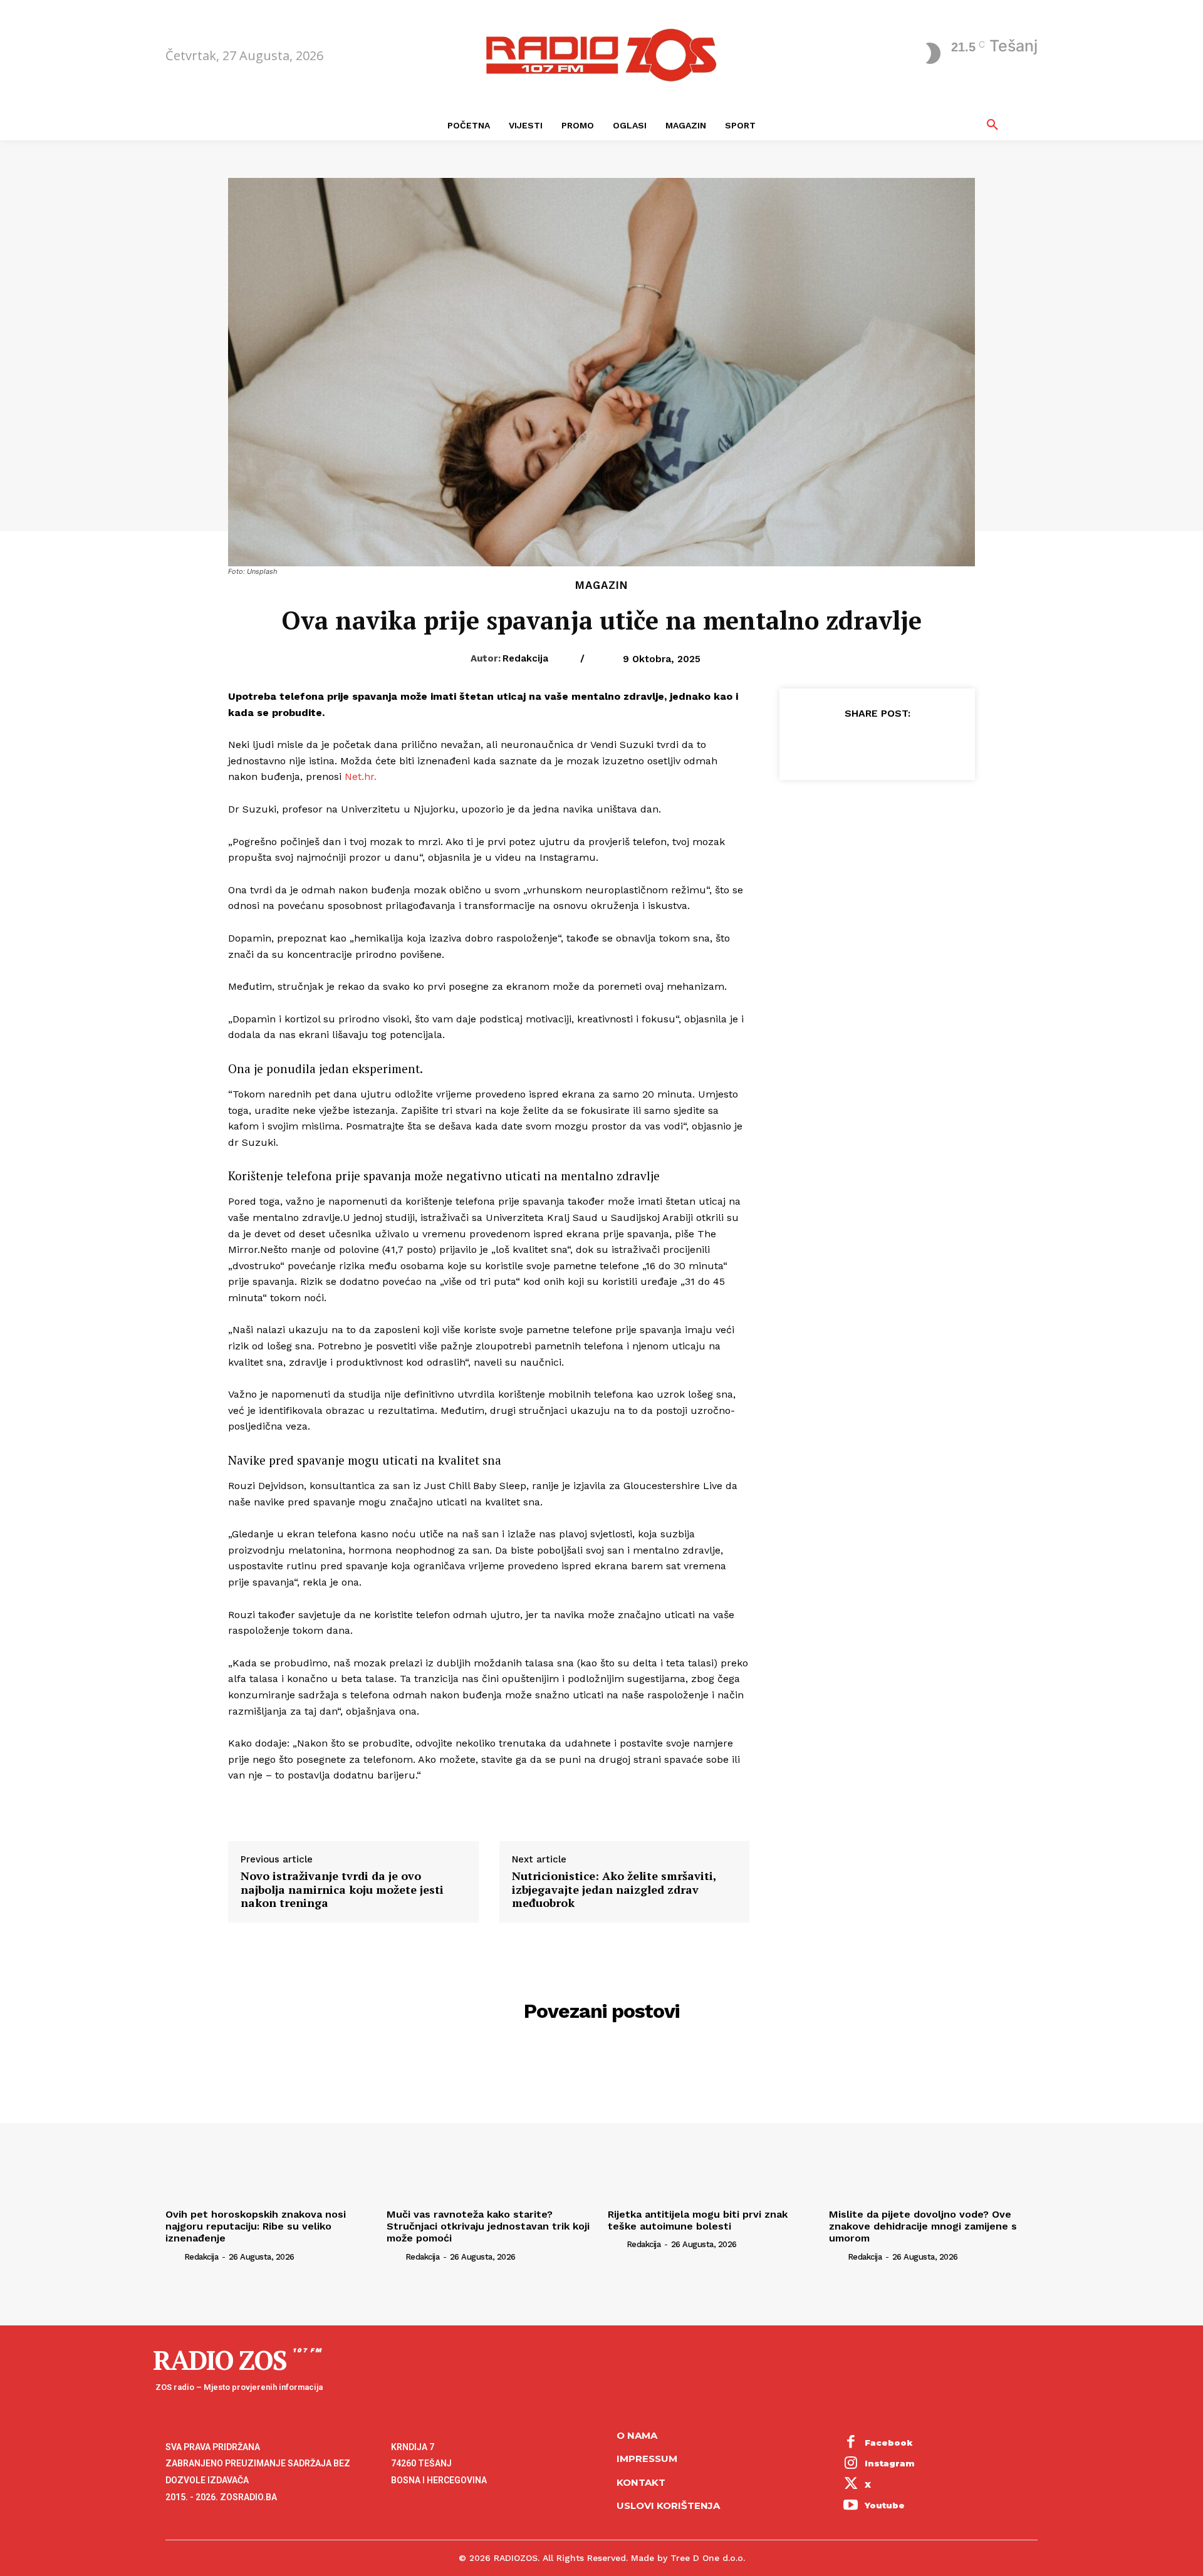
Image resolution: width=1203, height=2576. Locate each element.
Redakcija (525, 658)
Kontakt (641, 2482)
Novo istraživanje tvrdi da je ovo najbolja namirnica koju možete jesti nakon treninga (342, 1890)
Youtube (885, 2505)
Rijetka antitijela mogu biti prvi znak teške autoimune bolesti (698, 2220)
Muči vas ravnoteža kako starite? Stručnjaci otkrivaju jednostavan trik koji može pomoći (488, 2226)
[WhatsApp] (905, 744)
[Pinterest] (877, 744)
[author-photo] (174, 2256)
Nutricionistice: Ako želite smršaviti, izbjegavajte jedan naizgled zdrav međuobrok (614, 1890)
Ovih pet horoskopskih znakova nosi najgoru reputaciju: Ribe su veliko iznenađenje (256, 2226)
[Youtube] (851, 2506)
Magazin (601, 585)
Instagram (890, 2463)
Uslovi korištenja (668, 2506)
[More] (935, 744)
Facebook (889, 2443)
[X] (848, 744)
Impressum (647, 2459)
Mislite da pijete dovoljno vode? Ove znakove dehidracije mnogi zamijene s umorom (923, 2226)
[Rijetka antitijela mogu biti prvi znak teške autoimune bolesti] (712, 2125)
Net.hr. (361, 776)
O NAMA (637, 2435)
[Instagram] (851, 2464)
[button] (992, 125)
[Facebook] (819, 744)
